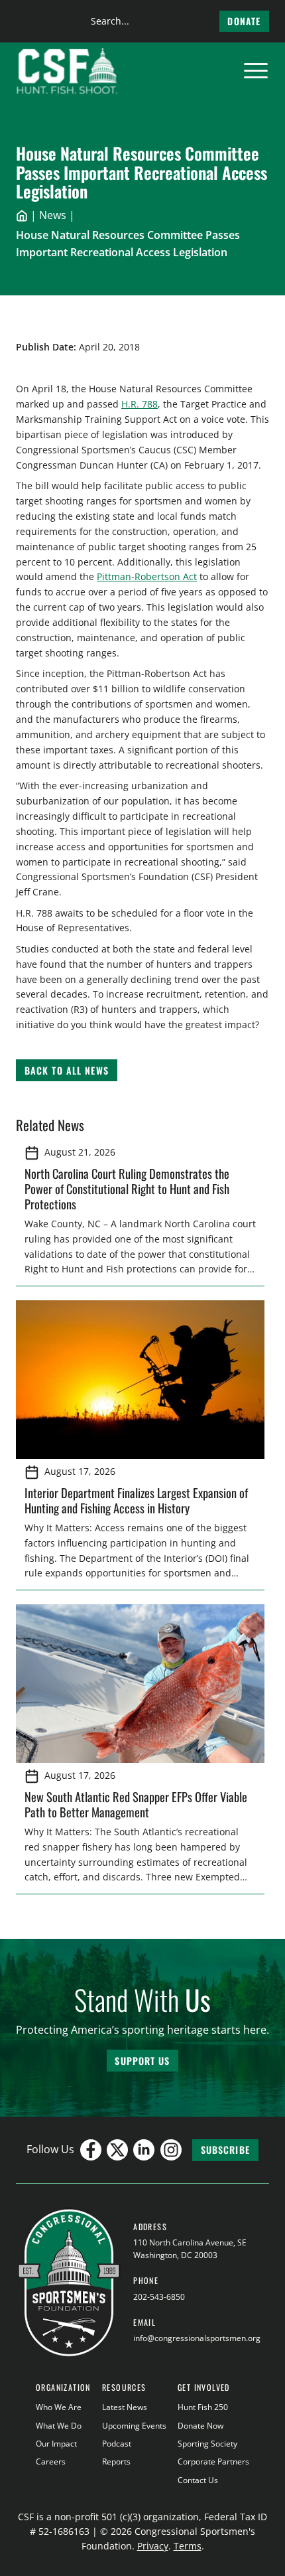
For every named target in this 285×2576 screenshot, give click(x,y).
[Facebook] (91, 2150)
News (53, 215)
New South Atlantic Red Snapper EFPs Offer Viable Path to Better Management (136, 1804)
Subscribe (225, 2150)
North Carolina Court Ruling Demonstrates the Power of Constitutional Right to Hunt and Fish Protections (127, 1188)
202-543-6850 (159, 2297)
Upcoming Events (134, 2426)
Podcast (117, 2444)
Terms (188, 2546)
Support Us (142, 2061)
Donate (244, 21)
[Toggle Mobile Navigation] (256, 71)
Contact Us (198, 2480)
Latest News (125, 2407)
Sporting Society (207, 2444)
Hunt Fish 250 (203, 2407)
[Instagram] (171, 2150)
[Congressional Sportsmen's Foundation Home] (67, 71)
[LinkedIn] (144, 2150)
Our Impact (56, 2444)
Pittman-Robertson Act (147, 576)
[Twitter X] (117, 2150)
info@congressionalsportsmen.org (197, 2338)
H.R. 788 (140, 404)
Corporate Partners (213, 2462)
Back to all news (67, 1070)
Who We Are (59, 2407)
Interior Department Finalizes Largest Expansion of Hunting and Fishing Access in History (136, 1500)
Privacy (153, 2546)
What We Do (59, 2426)
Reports (116, 2462)
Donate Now (200, 2426)
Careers (51, 2462)
